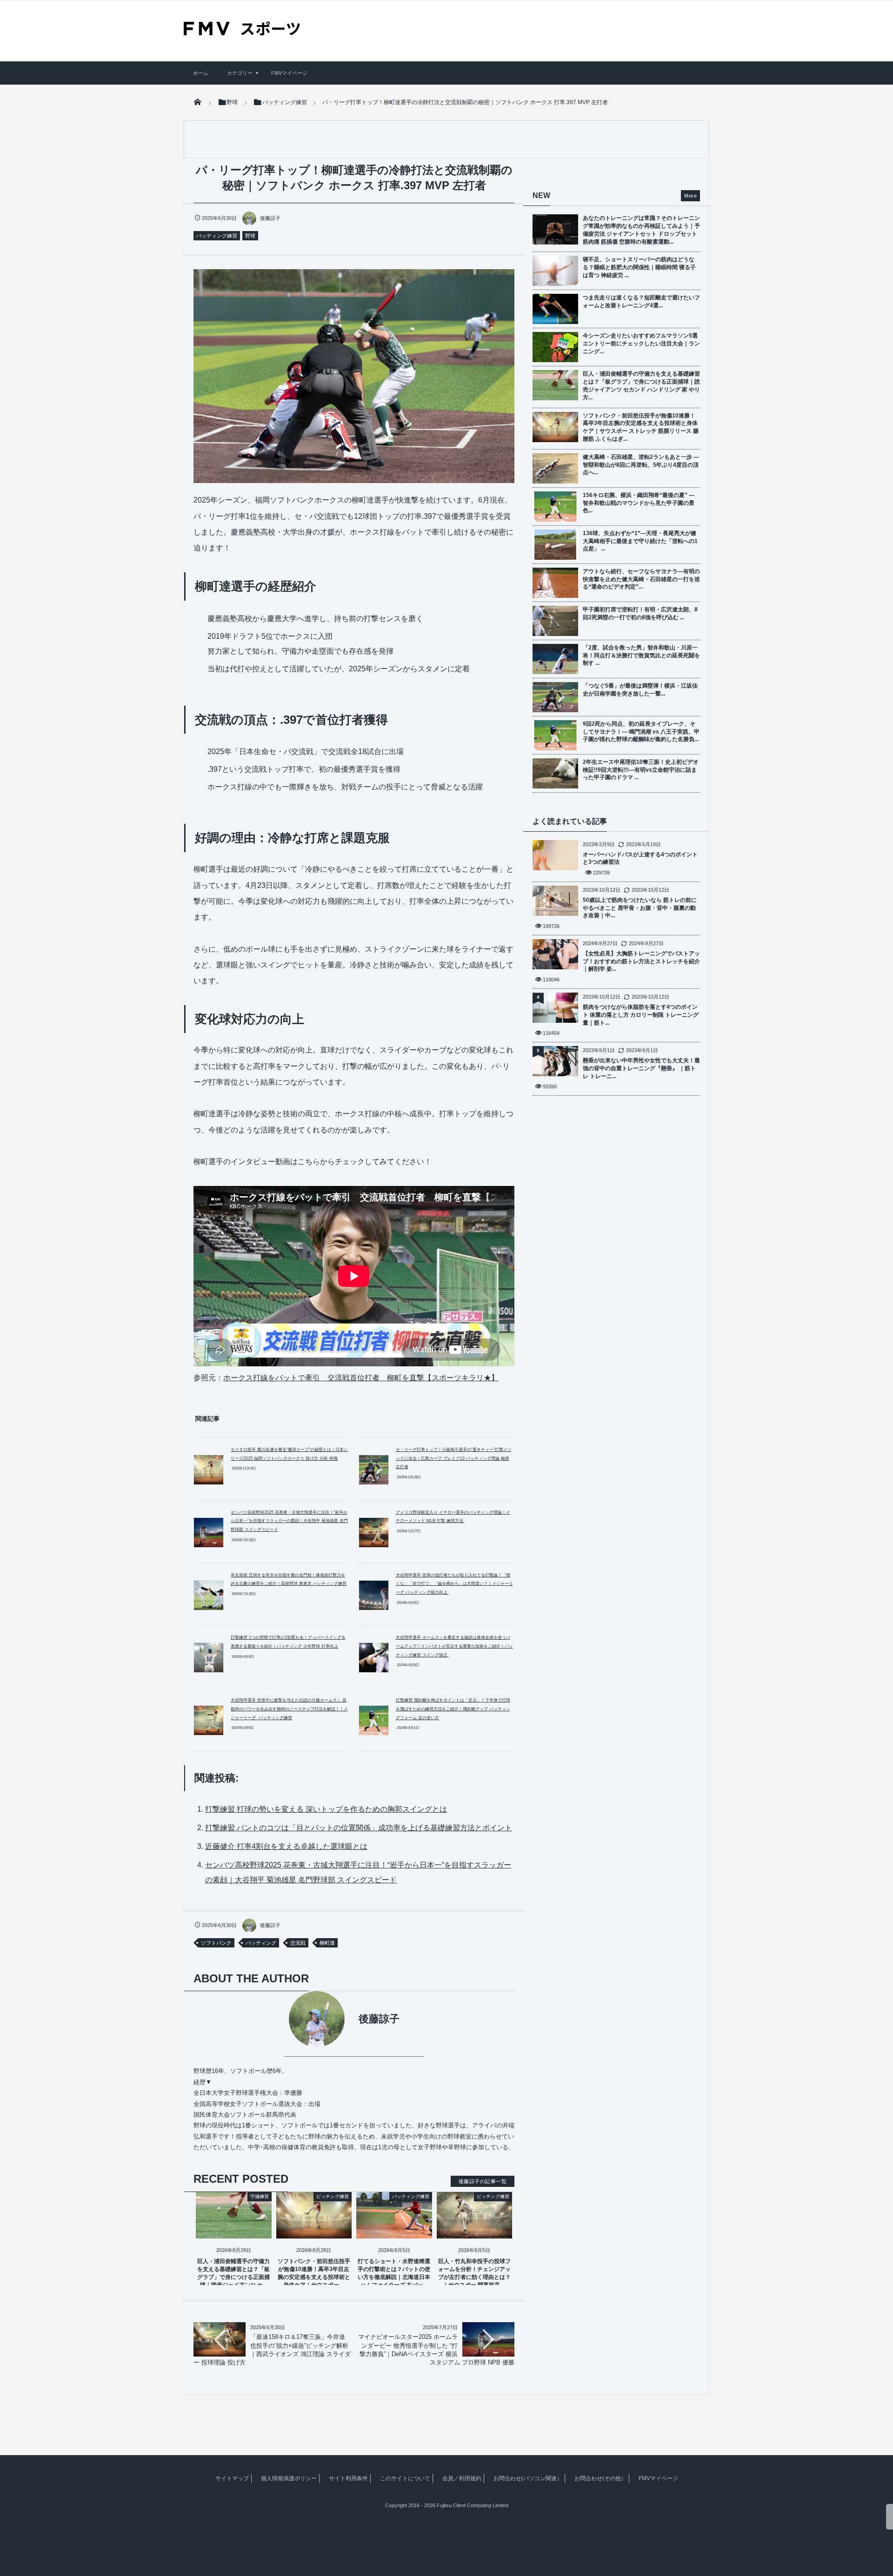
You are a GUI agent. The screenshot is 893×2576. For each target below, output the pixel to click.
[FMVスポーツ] (242, 32)
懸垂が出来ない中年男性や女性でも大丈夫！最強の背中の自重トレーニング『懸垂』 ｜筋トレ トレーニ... (641, 1068)
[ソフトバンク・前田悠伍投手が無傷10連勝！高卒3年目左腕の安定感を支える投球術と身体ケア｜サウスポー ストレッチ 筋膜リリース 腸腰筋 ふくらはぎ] (314, 2231)
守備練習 (260, 2196)
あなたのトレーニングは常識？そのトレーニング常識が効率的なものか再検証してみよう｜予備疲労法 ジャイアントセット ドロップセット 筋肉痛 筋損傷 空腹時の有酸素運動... (641, 230)
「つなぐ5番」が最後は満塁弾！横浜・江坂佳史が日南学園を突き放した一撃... (640, 690)
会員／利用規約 (462, 2478)
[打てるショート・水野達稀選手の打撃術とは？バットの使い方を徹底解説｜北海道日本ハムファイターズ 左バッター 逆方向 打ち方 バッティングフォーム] (394, 2231)
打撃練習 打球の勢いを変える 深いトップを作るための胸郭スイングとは (326, 1809)
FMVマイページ (289, 73)
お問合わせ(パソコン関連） (528, 2478)
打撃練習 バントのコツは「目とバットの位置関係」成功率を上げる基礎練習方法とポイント (359, 1828)
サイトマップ (232, 2478)
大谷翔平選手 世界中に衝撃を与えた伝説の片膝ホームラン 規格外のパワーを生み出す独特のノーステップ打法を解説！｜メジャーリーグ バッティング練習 (289, 1709)
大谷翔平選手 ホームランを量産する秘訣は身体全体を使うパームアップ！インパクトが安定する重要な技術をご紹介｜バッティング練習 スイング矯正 (454, 1646)
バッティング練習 (217, 236)
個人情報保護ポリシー (289, 2478)
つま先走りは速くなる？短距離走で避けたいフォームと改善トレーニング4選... (641, 301)
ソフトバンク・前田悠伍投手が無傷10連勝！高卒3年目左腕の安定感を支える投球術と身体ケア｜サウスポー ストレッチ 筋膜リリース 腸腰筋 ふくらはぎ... (641, 427)
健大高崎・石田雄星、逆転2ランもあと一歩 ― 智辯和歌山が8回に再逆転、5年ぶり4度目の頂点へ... (641, 465)
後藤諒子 (270, 218)
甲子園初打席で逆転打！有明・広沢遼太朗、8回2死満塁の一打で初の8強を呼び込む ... (640, 613)
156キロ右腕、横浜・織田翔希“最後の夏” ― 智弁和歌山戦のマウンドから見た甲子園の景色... (639, 503)
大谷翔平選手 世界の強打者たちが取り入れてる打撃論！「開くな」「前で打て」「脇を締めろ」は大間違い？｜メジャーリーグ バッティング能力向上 (454, 1584)
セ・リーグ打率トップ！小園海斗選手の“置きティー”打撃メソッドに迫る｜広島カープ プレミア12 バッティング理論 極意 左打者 (454, 1458)
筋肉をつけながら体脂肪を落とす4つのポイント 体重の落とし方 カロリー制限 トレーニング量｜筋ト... (641, 1015)
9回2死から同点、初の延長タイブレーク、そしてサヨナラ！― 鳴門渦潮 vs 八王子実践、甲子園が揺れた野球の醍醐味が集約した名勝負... (641, 732)
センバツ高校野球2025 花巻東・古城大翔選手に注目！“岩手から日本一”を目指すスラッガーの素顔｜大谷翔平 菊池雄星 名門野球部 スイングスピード (289, 1521)
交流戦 (298, 1943)
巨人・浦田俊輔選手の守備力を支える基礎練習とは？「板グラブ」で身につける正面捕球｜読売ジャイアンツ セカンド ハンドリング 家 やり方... (641, 385)
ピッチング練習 (333, 2196)
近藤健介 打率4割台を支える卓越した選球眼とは (286, 1846)
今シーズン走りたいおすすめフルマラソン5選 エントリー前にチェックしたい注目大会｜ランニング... (641, 344)
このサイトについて (405, 2478)
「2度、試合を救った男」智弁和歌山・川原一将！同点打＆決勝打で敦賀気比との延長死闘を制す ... (641, 656)
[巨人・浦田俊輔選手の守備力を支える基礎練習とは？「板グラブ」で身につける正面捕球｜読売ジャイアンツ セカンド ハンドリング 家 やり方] (234, 2231)
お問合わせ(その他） (600, 2478)
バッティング (261, 1943)
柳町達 (327, 1943)
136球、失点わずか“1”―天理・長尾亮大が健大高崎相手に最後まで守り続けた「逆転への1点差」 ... (640, 541)
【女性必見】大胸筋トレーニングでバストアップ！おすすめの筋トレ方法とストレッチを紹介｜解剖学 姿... (641, 961)
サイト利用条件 (348, 2478)
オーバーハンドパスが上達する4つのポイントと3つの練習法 (640, 858)
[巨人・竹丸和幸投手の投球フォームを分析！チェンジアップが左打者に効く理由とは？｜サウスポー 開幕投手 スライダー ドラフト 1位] (475, 2231)
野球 (250, 236)
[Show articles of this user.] (274, 2019)
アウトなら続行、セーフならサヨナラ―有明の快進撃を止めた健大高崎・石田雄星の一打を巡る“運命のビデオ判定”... (641, 579)
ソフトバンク (216, 1943)
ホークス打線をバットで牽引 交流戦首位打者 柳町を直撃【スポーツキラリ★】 (361, 1378)
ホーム (201, 73)
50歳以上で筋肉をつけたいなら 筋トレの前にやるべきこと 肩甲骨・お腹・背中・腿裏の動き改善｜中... (640, 908)
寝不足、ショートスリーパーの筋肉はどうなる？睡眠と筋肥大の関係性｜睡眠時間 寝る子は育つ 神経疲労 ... (639, 267)
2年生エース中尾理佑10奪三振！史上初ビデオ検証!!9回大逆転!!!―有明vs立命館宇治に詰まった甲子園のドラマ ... (641, 770)
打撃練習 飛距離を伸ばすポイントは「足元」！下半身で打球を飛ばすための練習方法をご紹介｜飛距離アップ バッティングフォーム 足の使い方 (453, 1709)
